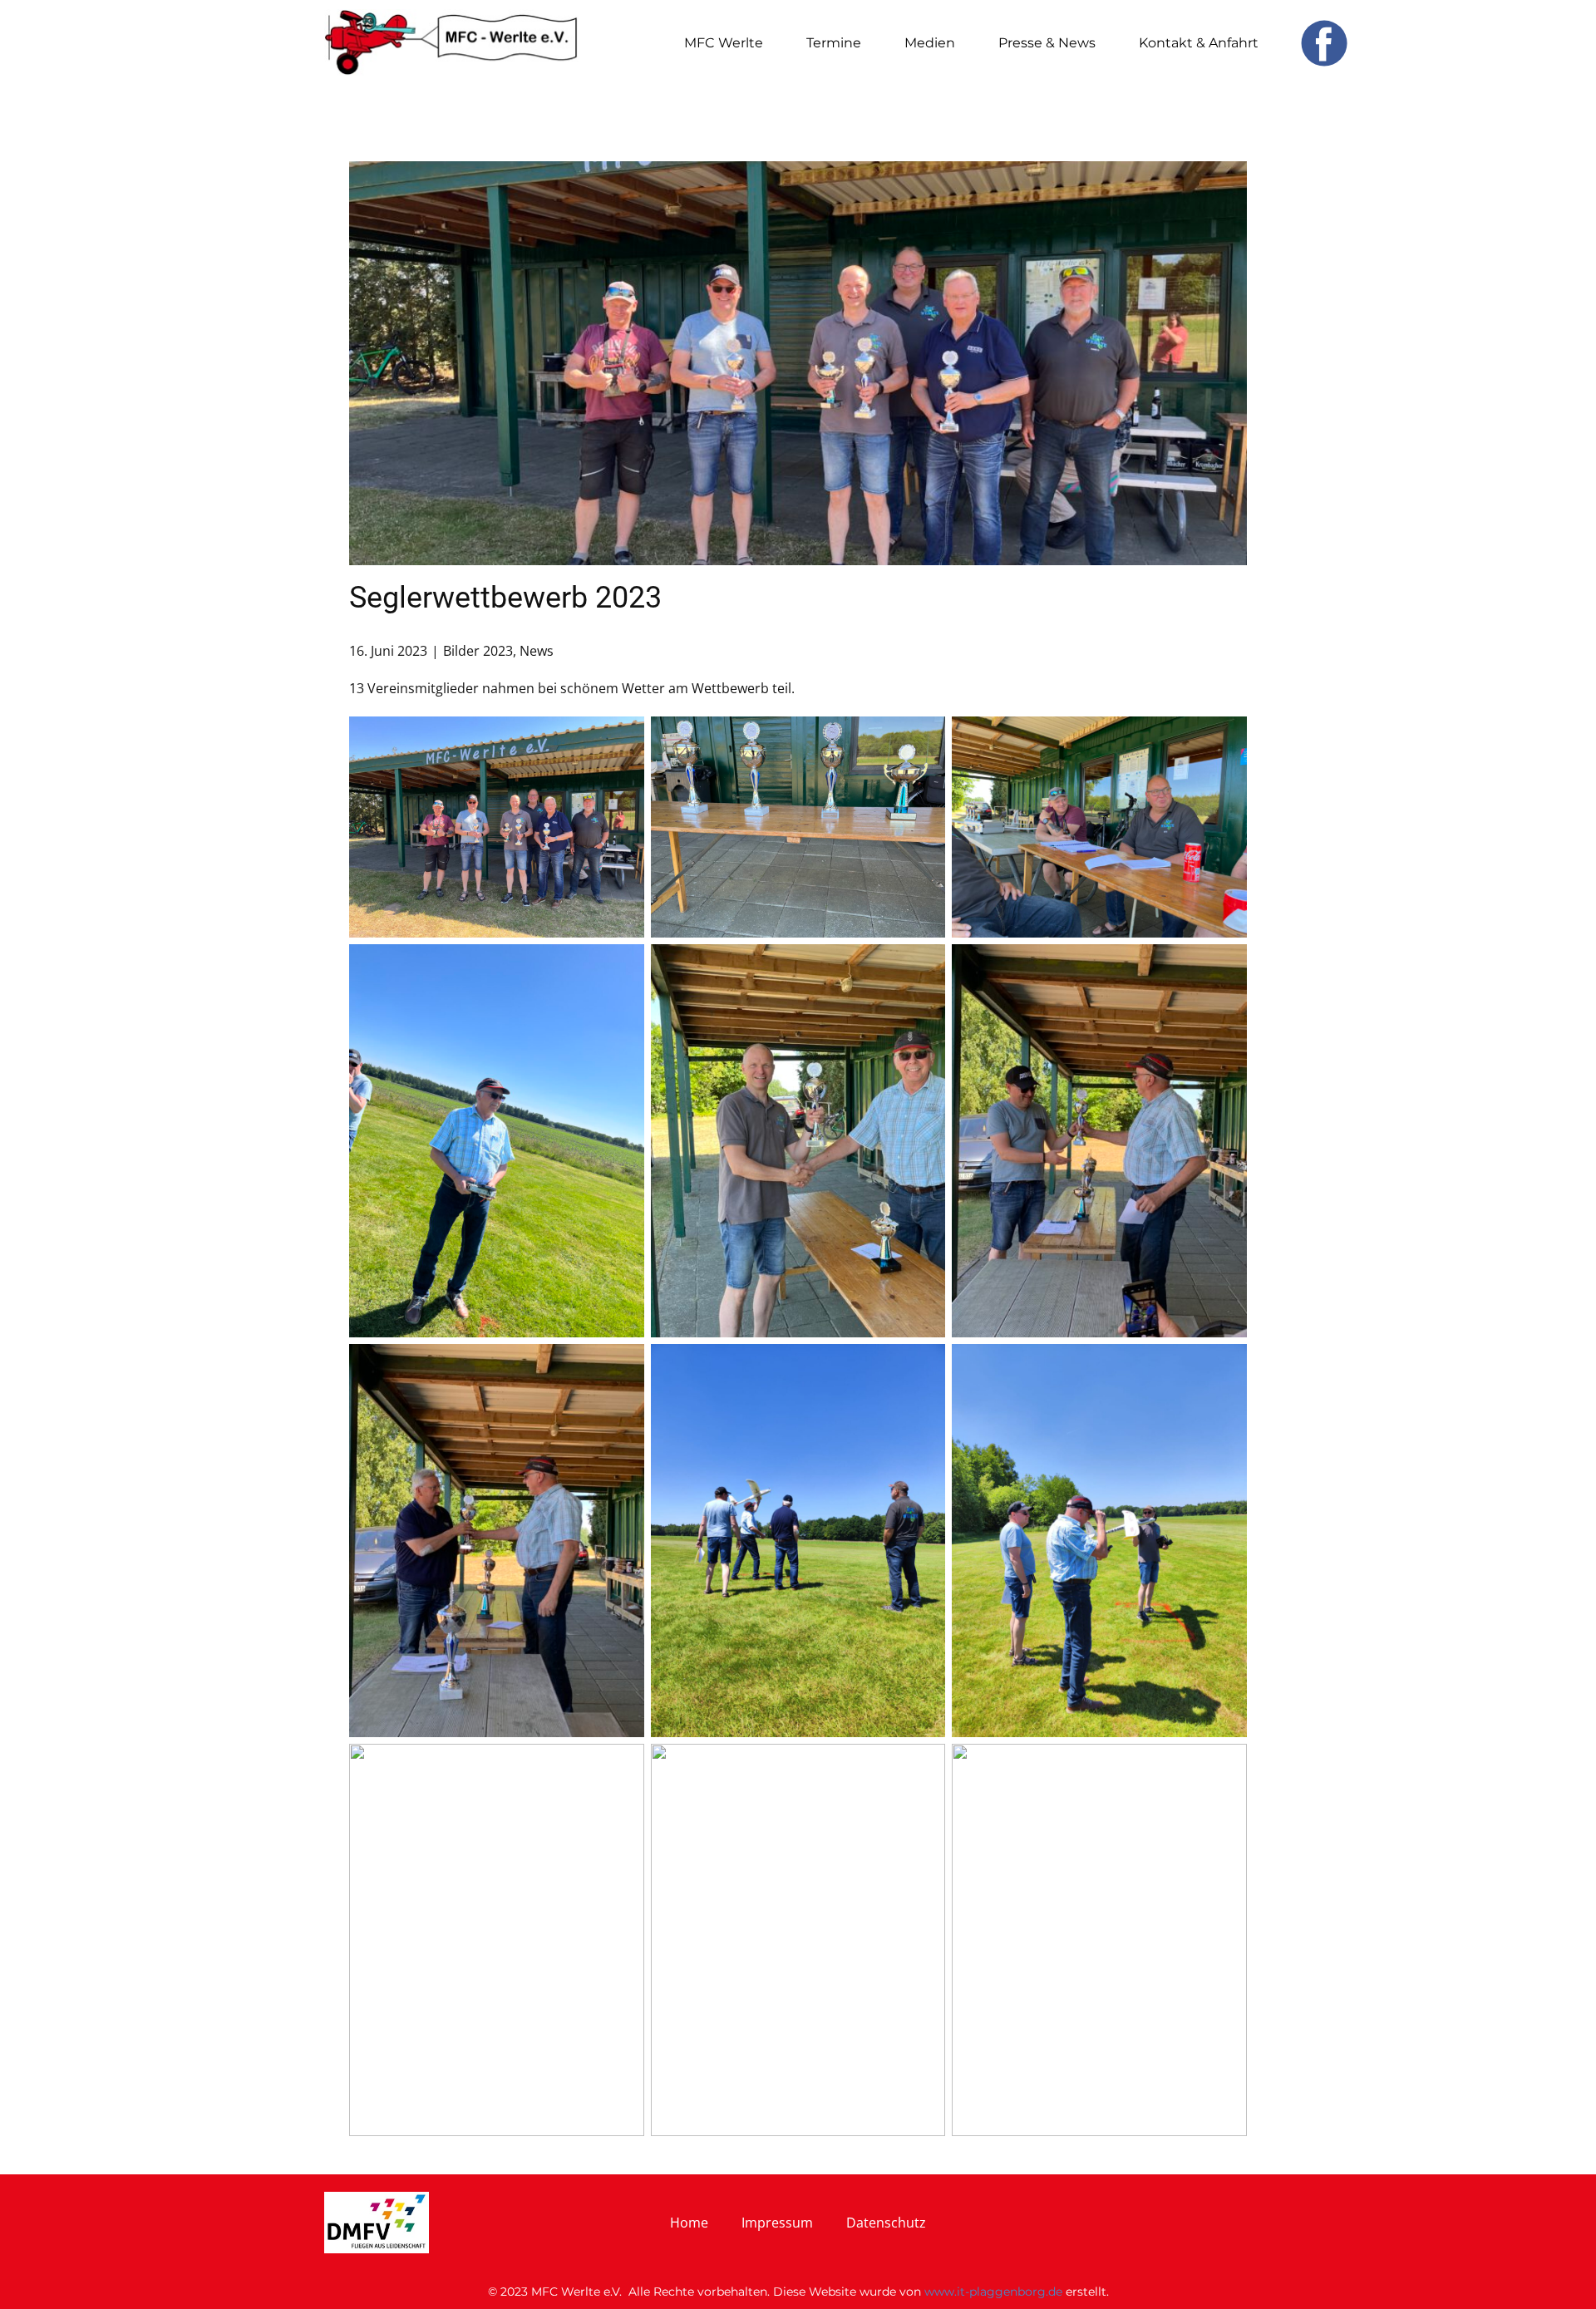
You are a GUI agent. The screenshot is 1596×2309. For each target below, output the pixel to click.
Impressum (777, 2223)
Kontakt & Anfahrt (1199, 43)
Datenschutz (886, 2223)
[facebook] (1324, 43)
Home (689, 2223)
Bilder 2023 (478, 651)
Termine (834, 43)
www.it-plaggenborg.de (993, 2292)
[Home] (451, 43)
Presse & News (1047, 43)
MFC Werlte (724, 43)
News (537, 651)
